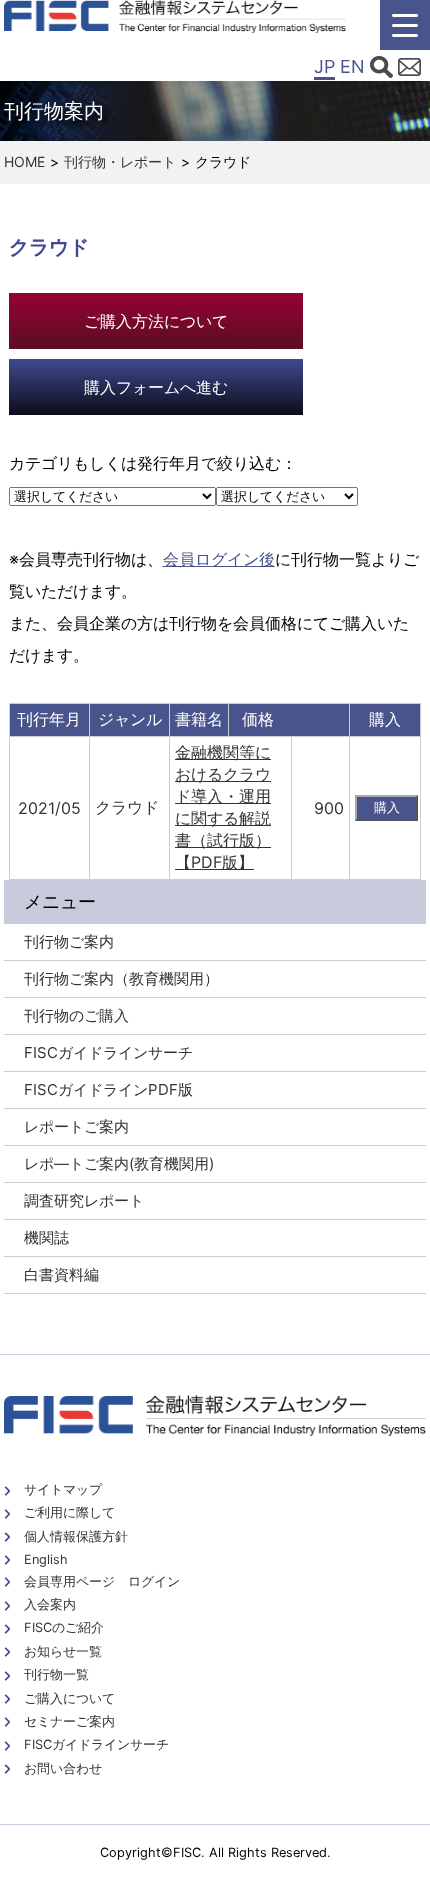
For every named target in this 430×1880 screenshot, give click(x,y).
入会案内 (50, 1604)
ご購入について (69, 1698)
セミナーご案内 (69, 1721)
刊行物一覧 (56, 1674)
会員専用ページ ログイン (102, 1581)
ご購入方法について (156, 321)
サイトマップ (63, 1489)
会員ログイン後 (219, 559)
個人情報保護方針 (76, 1536)
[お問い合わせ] (409, 70)
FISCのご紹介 (64, 1627)
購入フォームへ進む (156, 387)
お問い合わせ (63, 1768)
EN (352, 66)
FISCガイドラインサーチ (96, 1744)
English (46, 1559)
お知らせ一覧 (63, 1651)
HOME (24, 161)
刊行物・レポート (120, 161)
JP (324, 66)
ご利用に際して (69, 1512)
